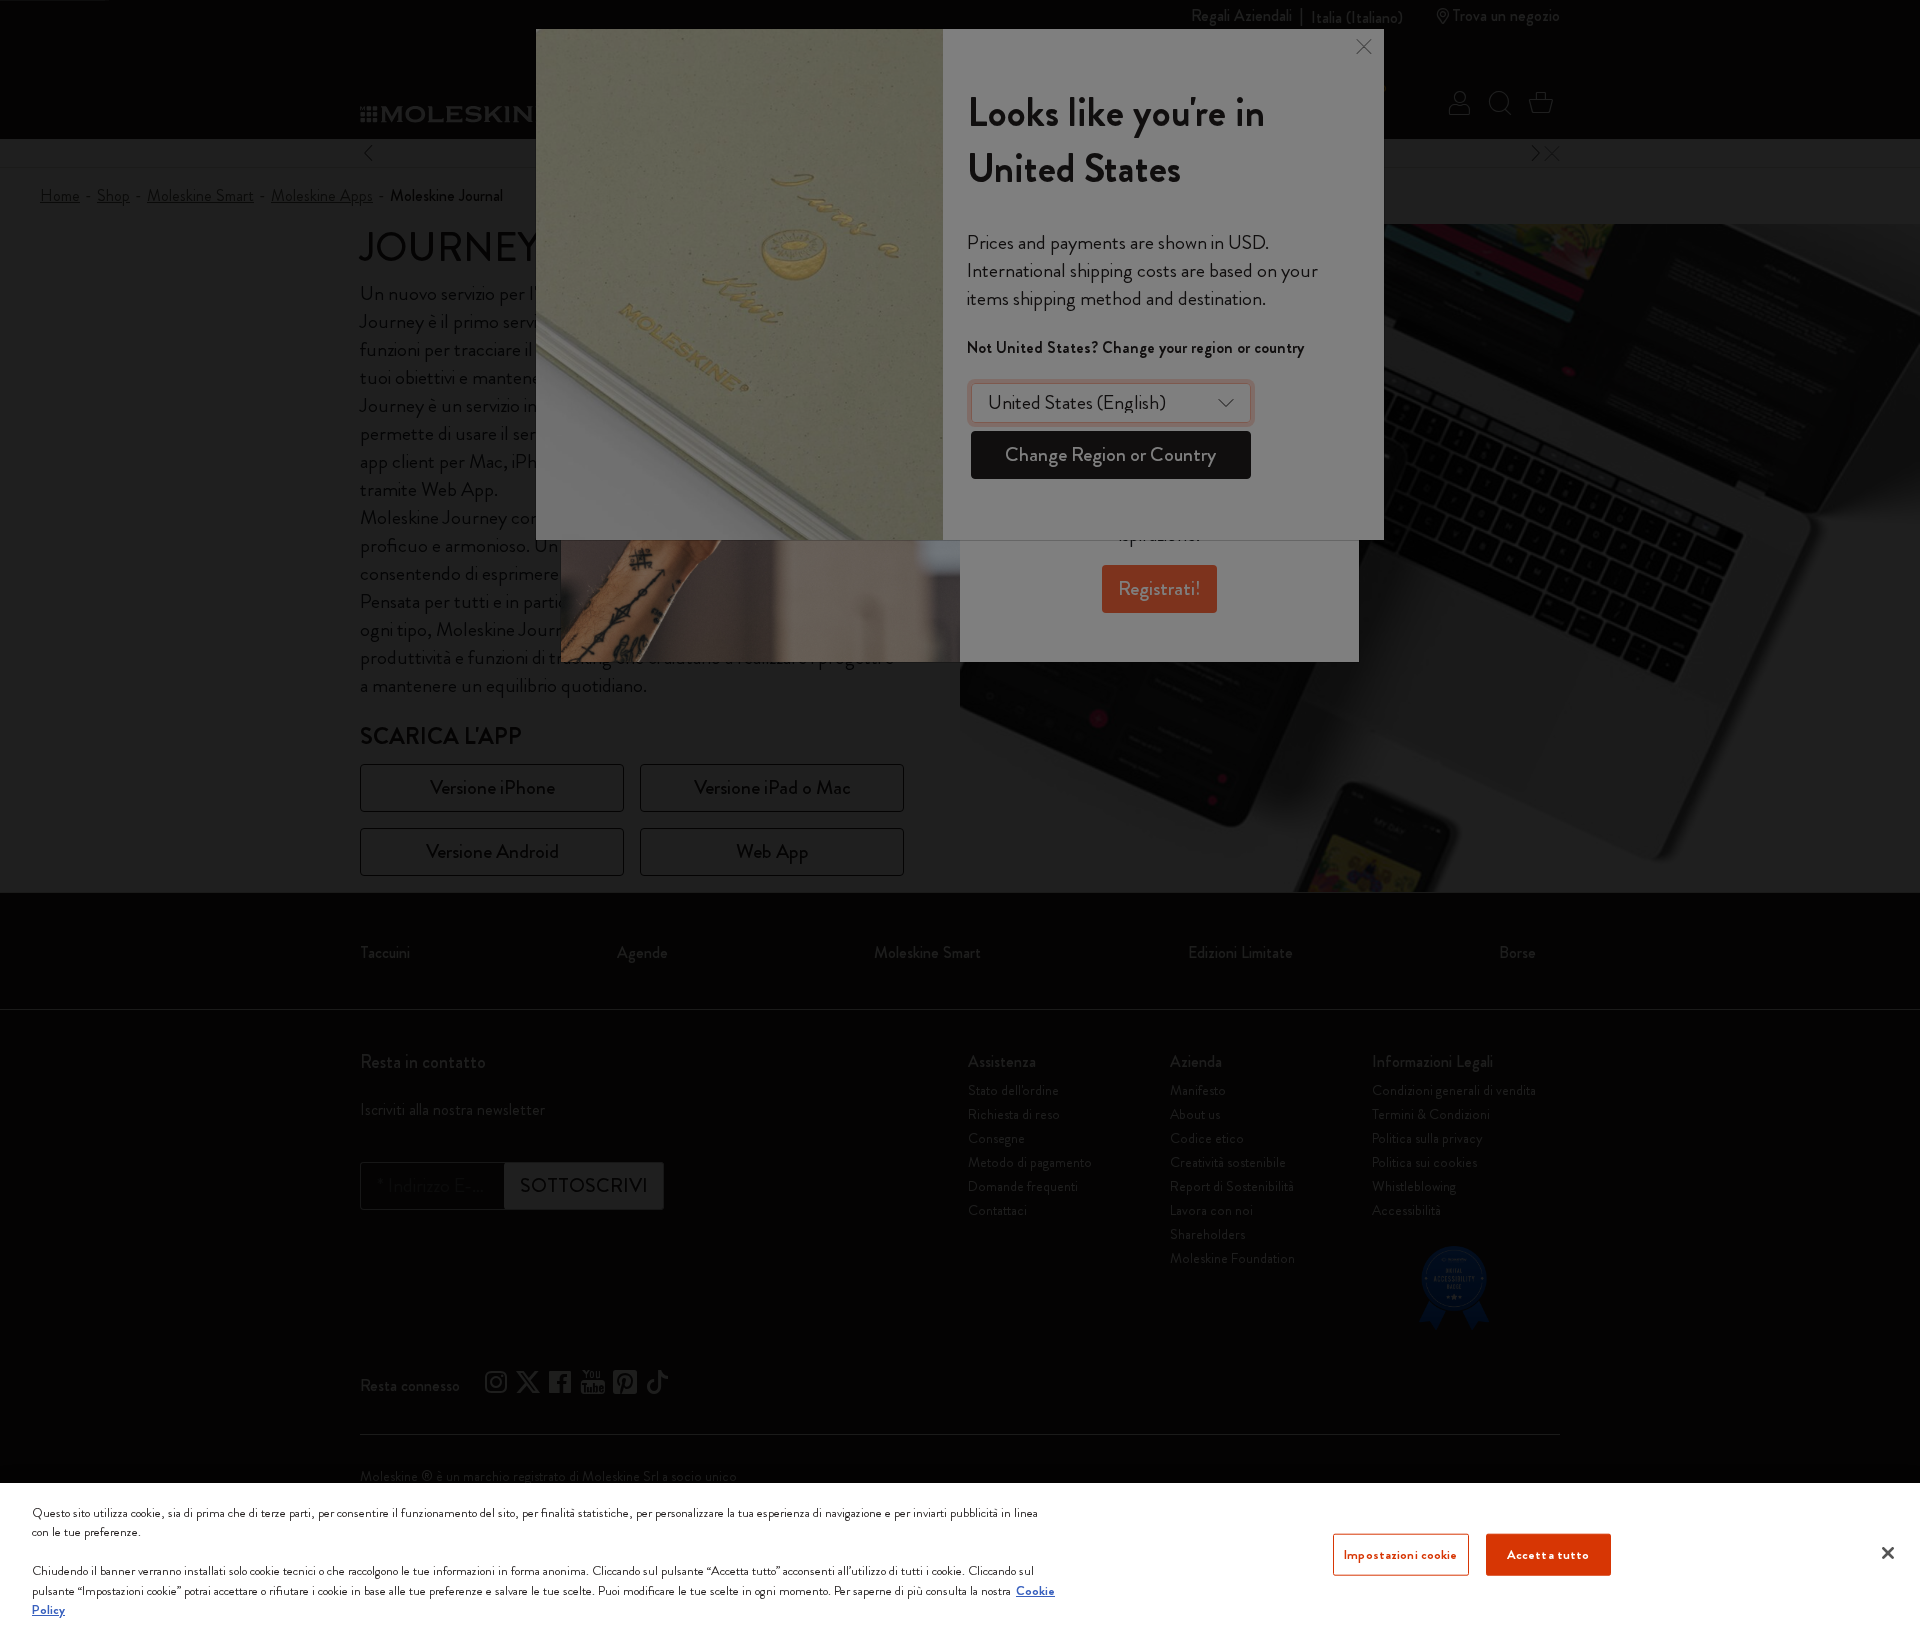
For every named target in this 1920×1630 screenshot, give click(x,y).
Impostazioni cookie (1400, 1554)
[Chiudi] (1888, 1553)
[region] (960, 1556)
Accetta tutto (1548, 1554)
